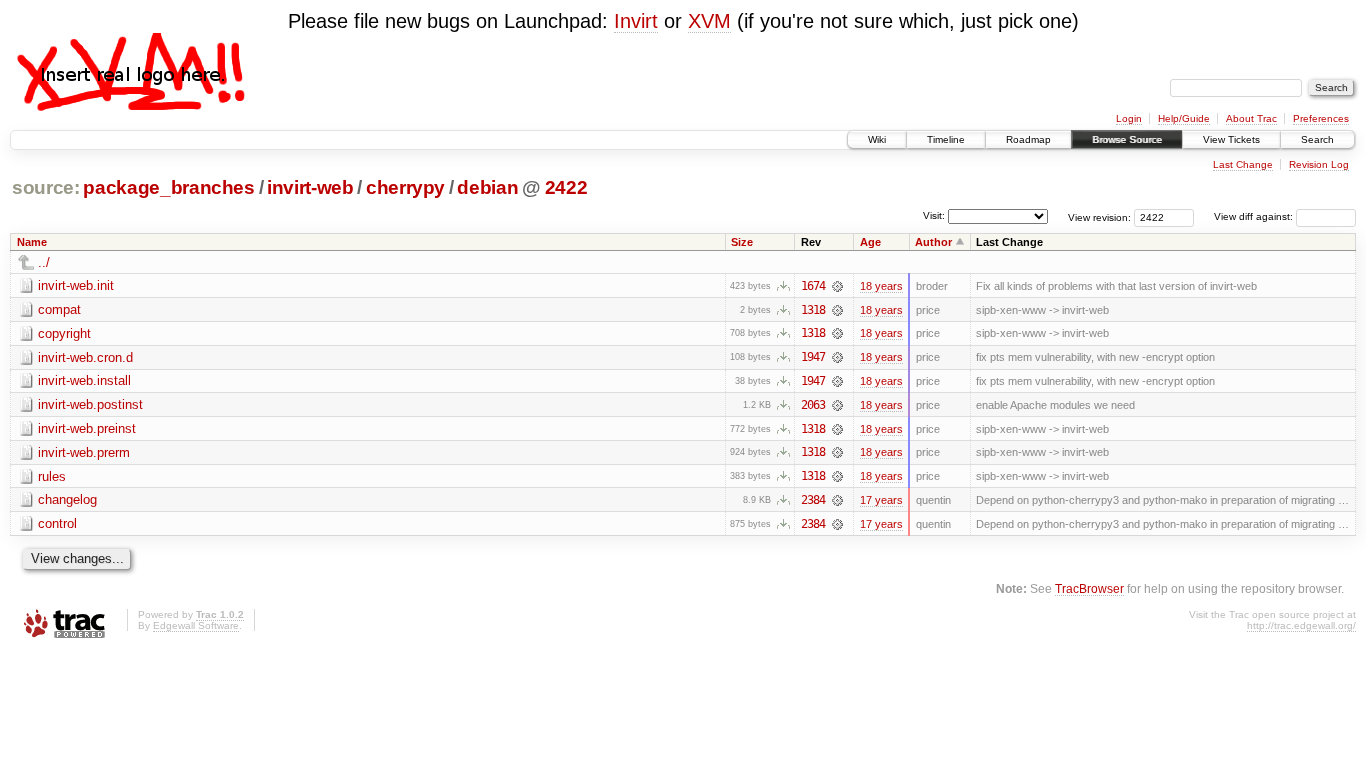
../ (44, 262)
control (57, 523)
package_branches (169, 187)
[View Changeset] (837, 286)
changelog (67, 499)
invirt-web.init (76, 285)
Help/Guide (1184, 118)
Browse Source (1127, 139)
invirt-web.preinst (87, 428)
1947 (813, 357)
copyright (64, 333)
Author (933, 242)
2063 (813, 405)
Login (1129, 118)
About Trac (1251, 118)
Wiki (877, 139)
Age (870, 242)
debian (487, 187)
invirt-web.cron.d (85, 357)
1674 (813, 286)
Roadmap (1028, 139)
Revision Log (1319, 164)
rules (52, 476)
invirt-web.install (84, 380)
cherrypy (405, 187)
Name (32, 242)
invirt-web (310, 187)
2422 (566, 187)
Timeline (946, 139)
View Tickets (1231, 139)
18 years (881, 286)
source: (46, 187)
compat (59, 309)
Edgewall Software (196, 625)
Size (742, 242)
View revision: (1099, 216)
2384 (813, 500)
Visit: (934, 215)
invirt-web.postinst (90, 404)
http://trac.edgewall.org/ (1301, 625)
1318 (813, 310)
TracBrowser (1089, 588)
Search (1317, 139)
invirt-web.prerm (84, 452)
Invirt (636, 21)
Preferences (1321, 118)
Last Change (1243, 164)
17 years (881, 500)
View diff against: (1255, 216)
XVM (709, 21)
